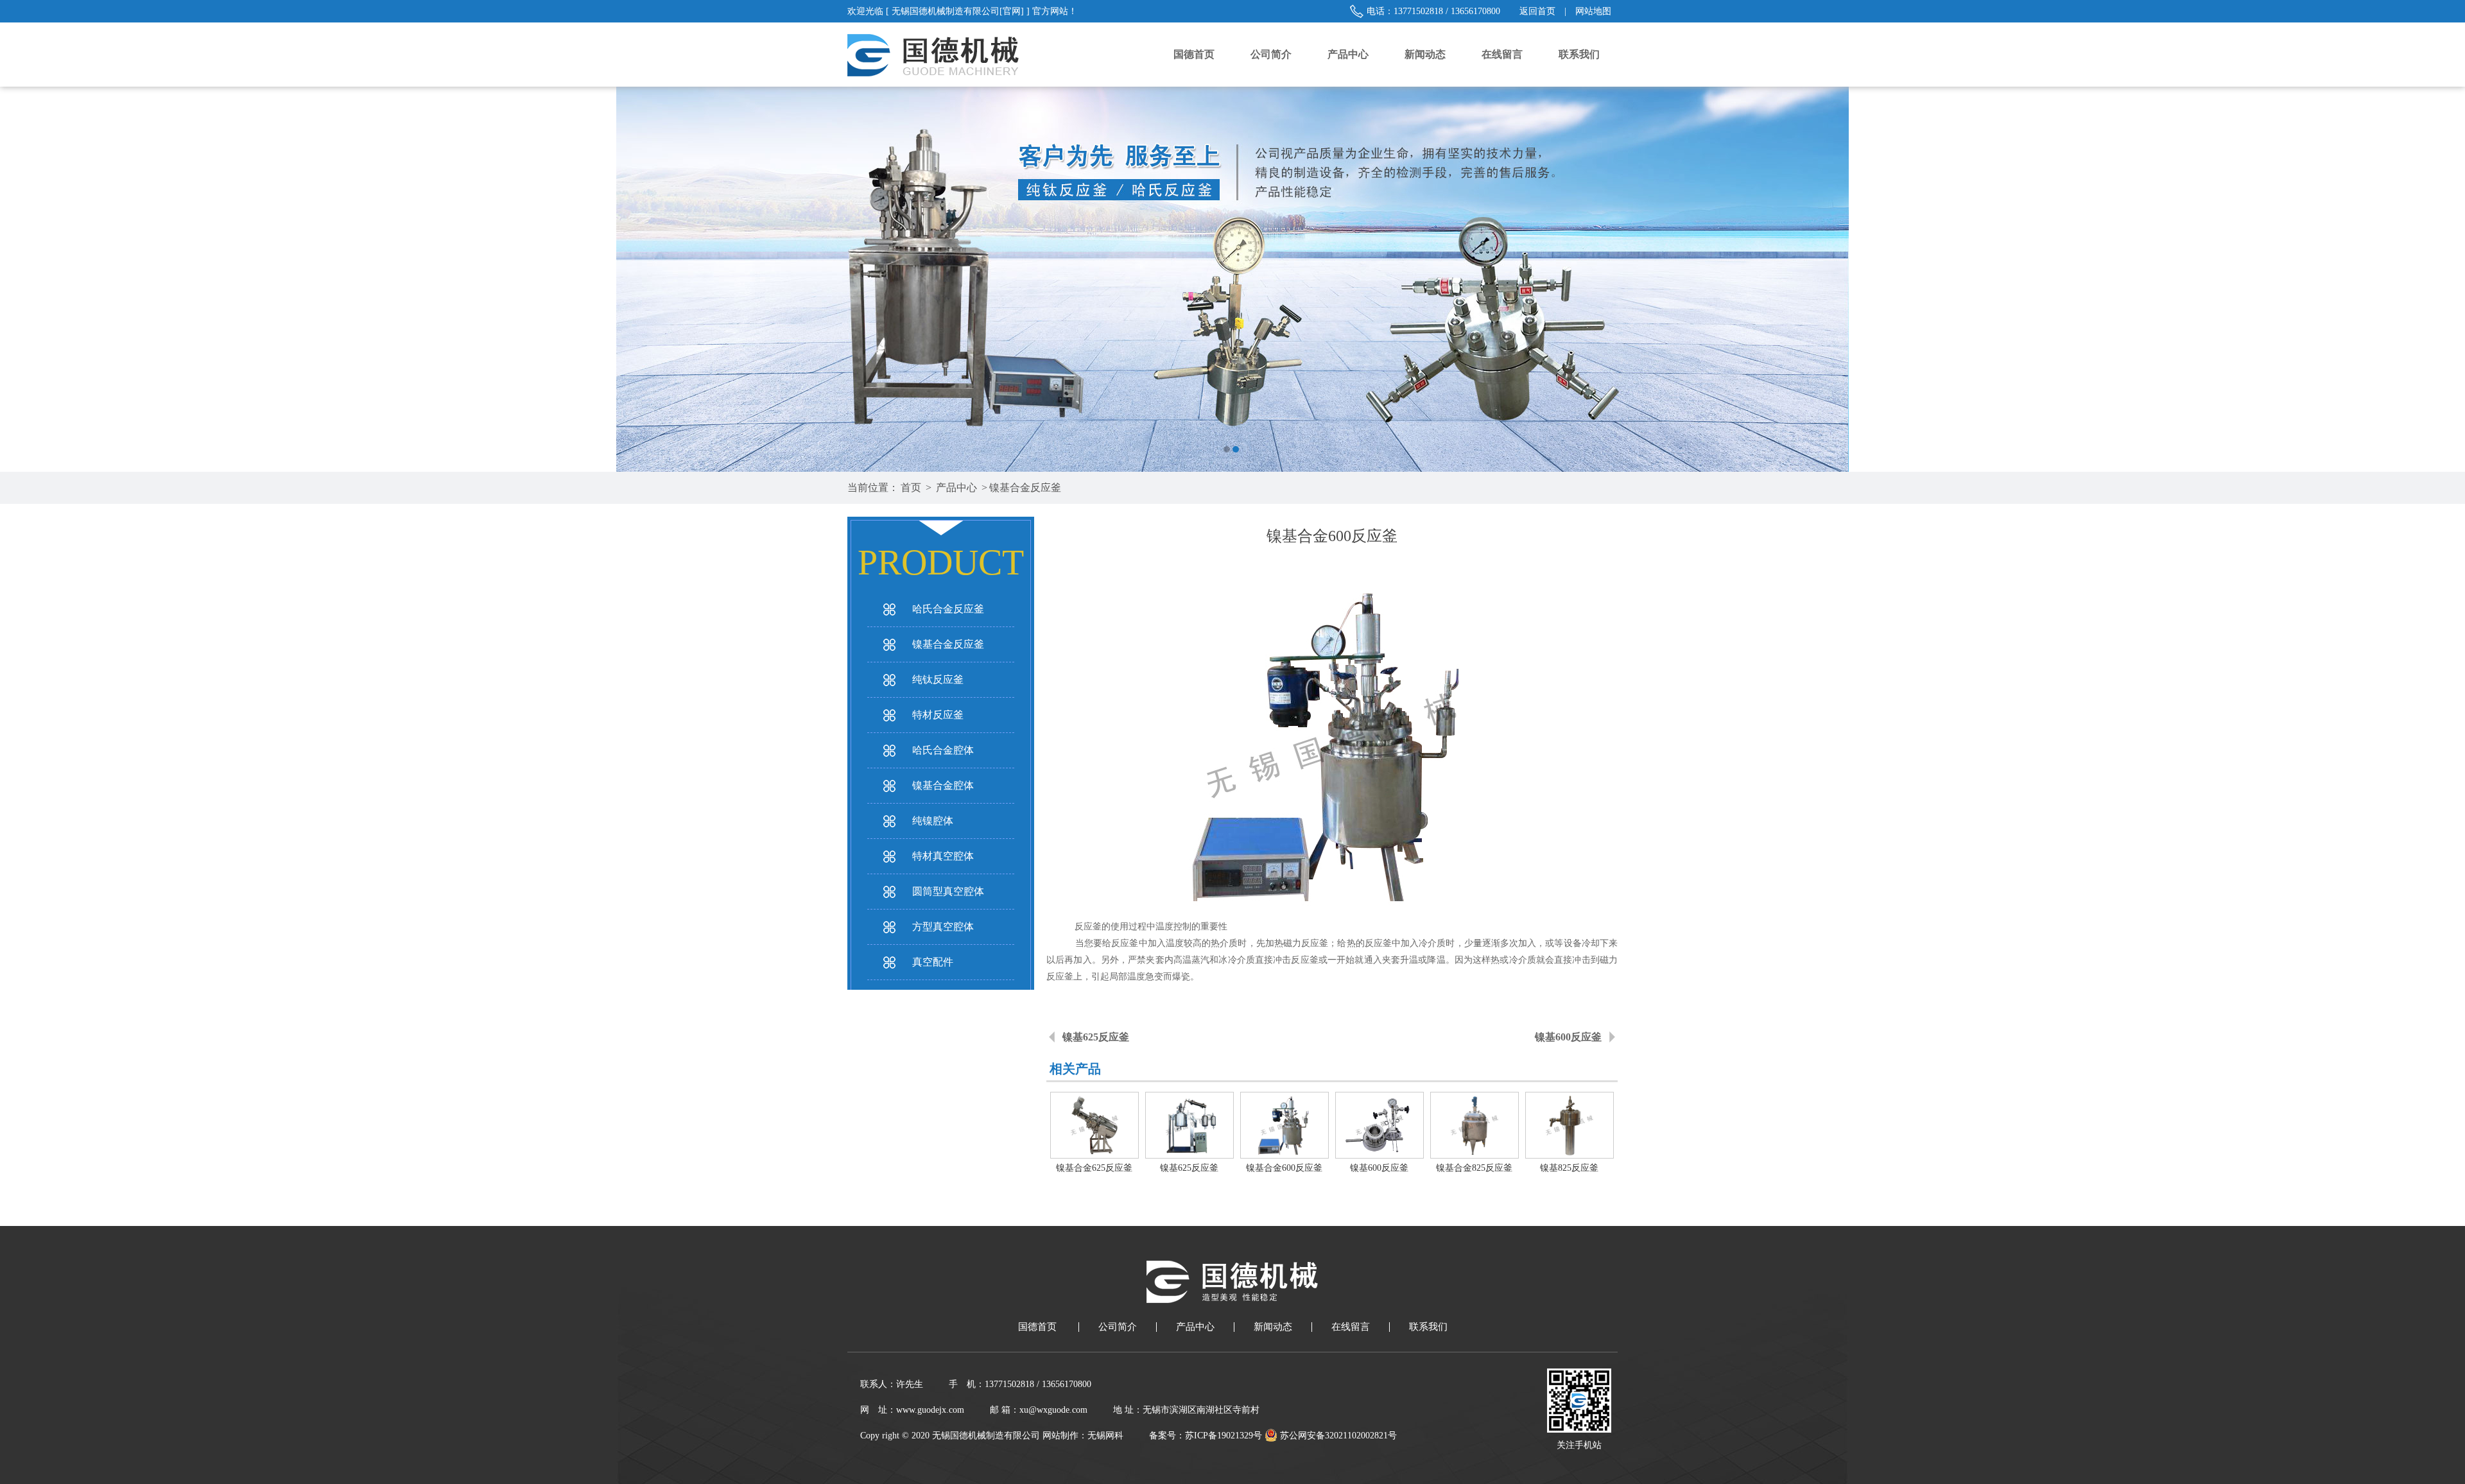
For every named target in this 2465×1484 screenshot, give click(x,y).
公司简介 (1271, 54)
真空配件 (933, 962)
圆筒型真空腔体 (948, 891)
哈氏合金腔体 (943, 750)
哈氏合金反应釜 (948, 609)
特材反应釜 (938, 715)
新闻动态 (1425, 54)
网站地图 (1593, 11)
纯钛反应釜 (938, 679)
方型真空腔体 (943, 927)
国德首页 (1194, 54)
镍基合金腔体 (943, 785)
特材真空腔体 (943, 856)
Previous (22, 279)
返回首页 (1537, 11)
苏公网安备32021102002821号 (1337, 1436)
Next (2443, 279)
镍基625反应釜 (1096, 1037)
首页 (911, 487)
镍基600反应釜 (1568, 1037)
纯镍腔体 (933, 821)
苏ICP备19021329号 (1224, 1436)
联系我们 (1579, 54)
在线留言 (1502, 54)
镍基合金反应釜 (1025, 487)
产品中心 (1348, 54)
